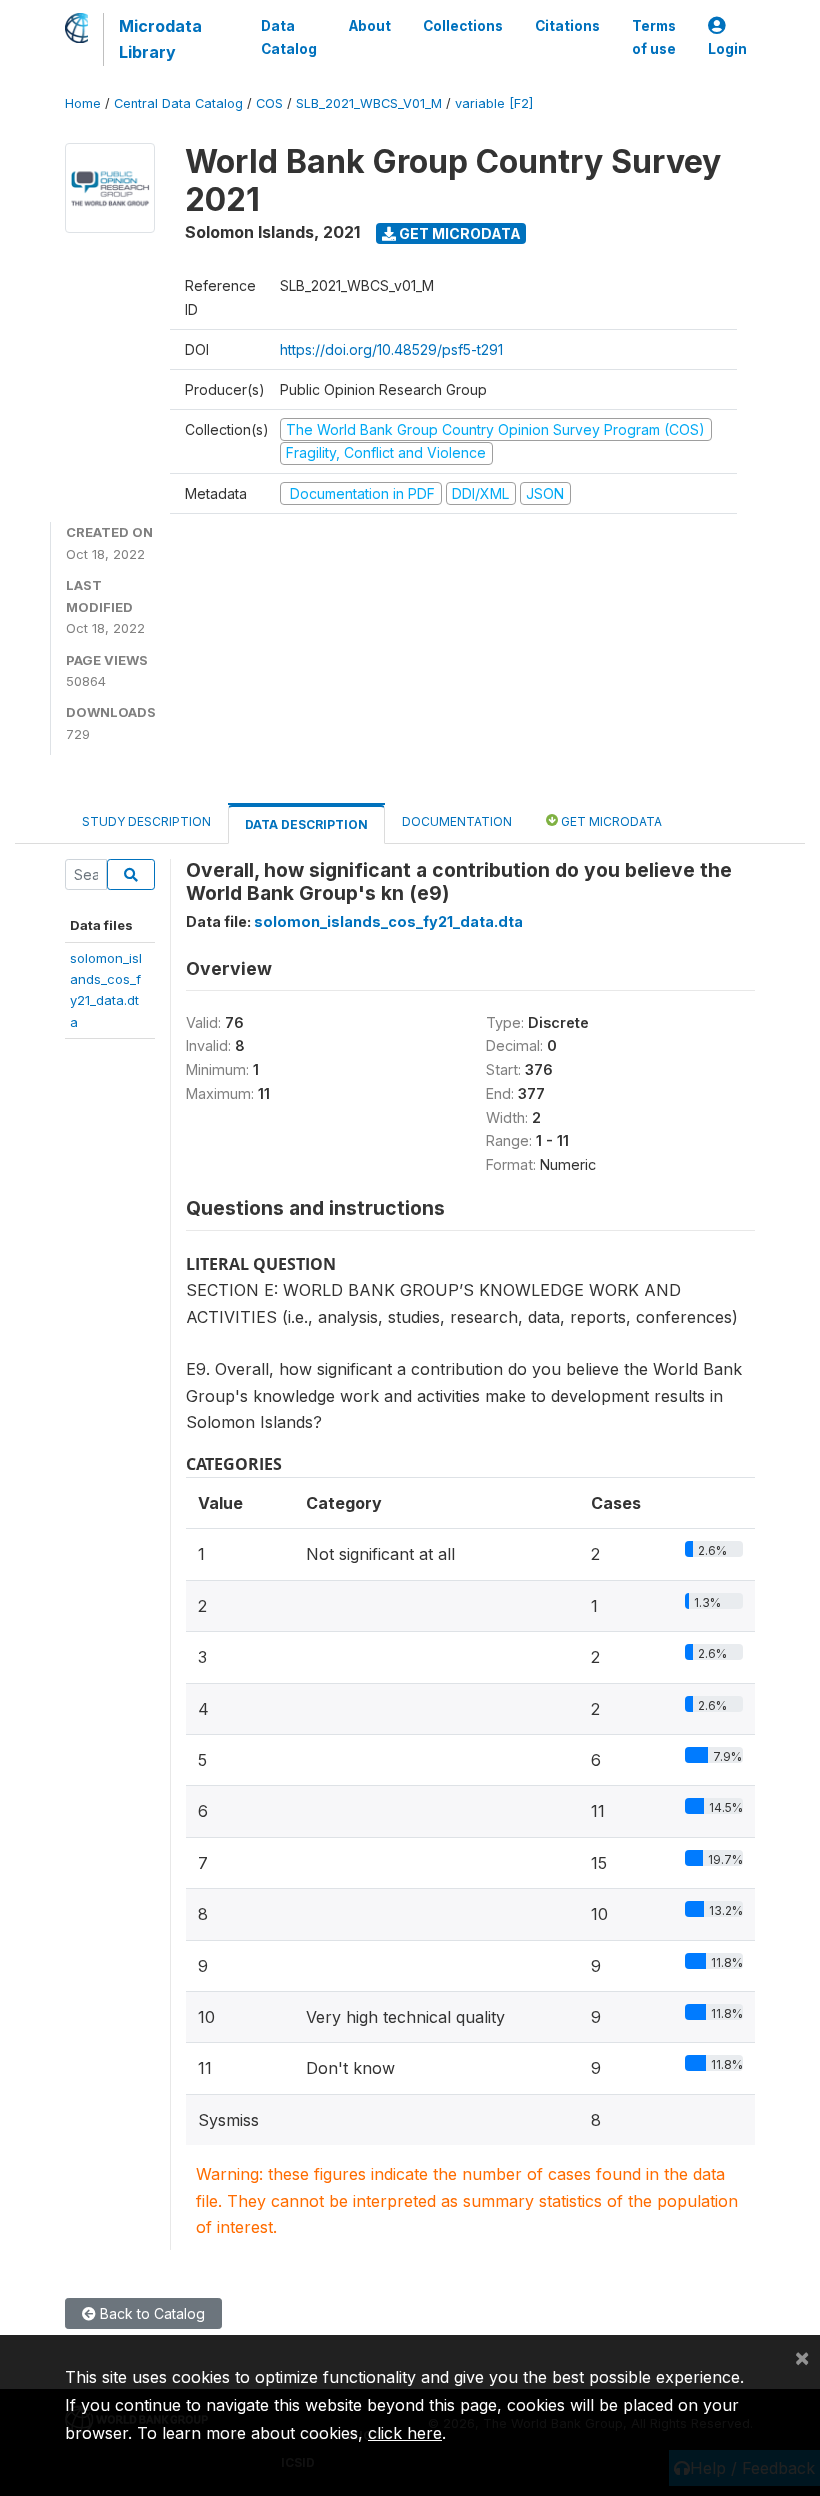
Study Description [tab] (146, 821)
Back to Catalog (150, 2313)
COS (269, 103)
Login (727, 49)
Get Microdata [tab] (610, 821)
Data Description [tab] (306, 824)
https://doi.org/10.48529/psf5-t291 (391, 349)
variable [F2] (494, 103)
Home (83, 103)
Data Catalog (289, 37)
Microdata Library (160, 39)
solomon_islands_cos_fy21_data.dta (388, 921)
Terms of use (654, 37)
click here (405, 2433)
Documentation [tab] (457, 821)
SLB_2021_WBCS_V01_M (369, 103)
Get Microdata (458, 233)
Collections (463, 26)
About (370, 26)
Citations (567, 26)
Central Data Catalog (178, 103)
